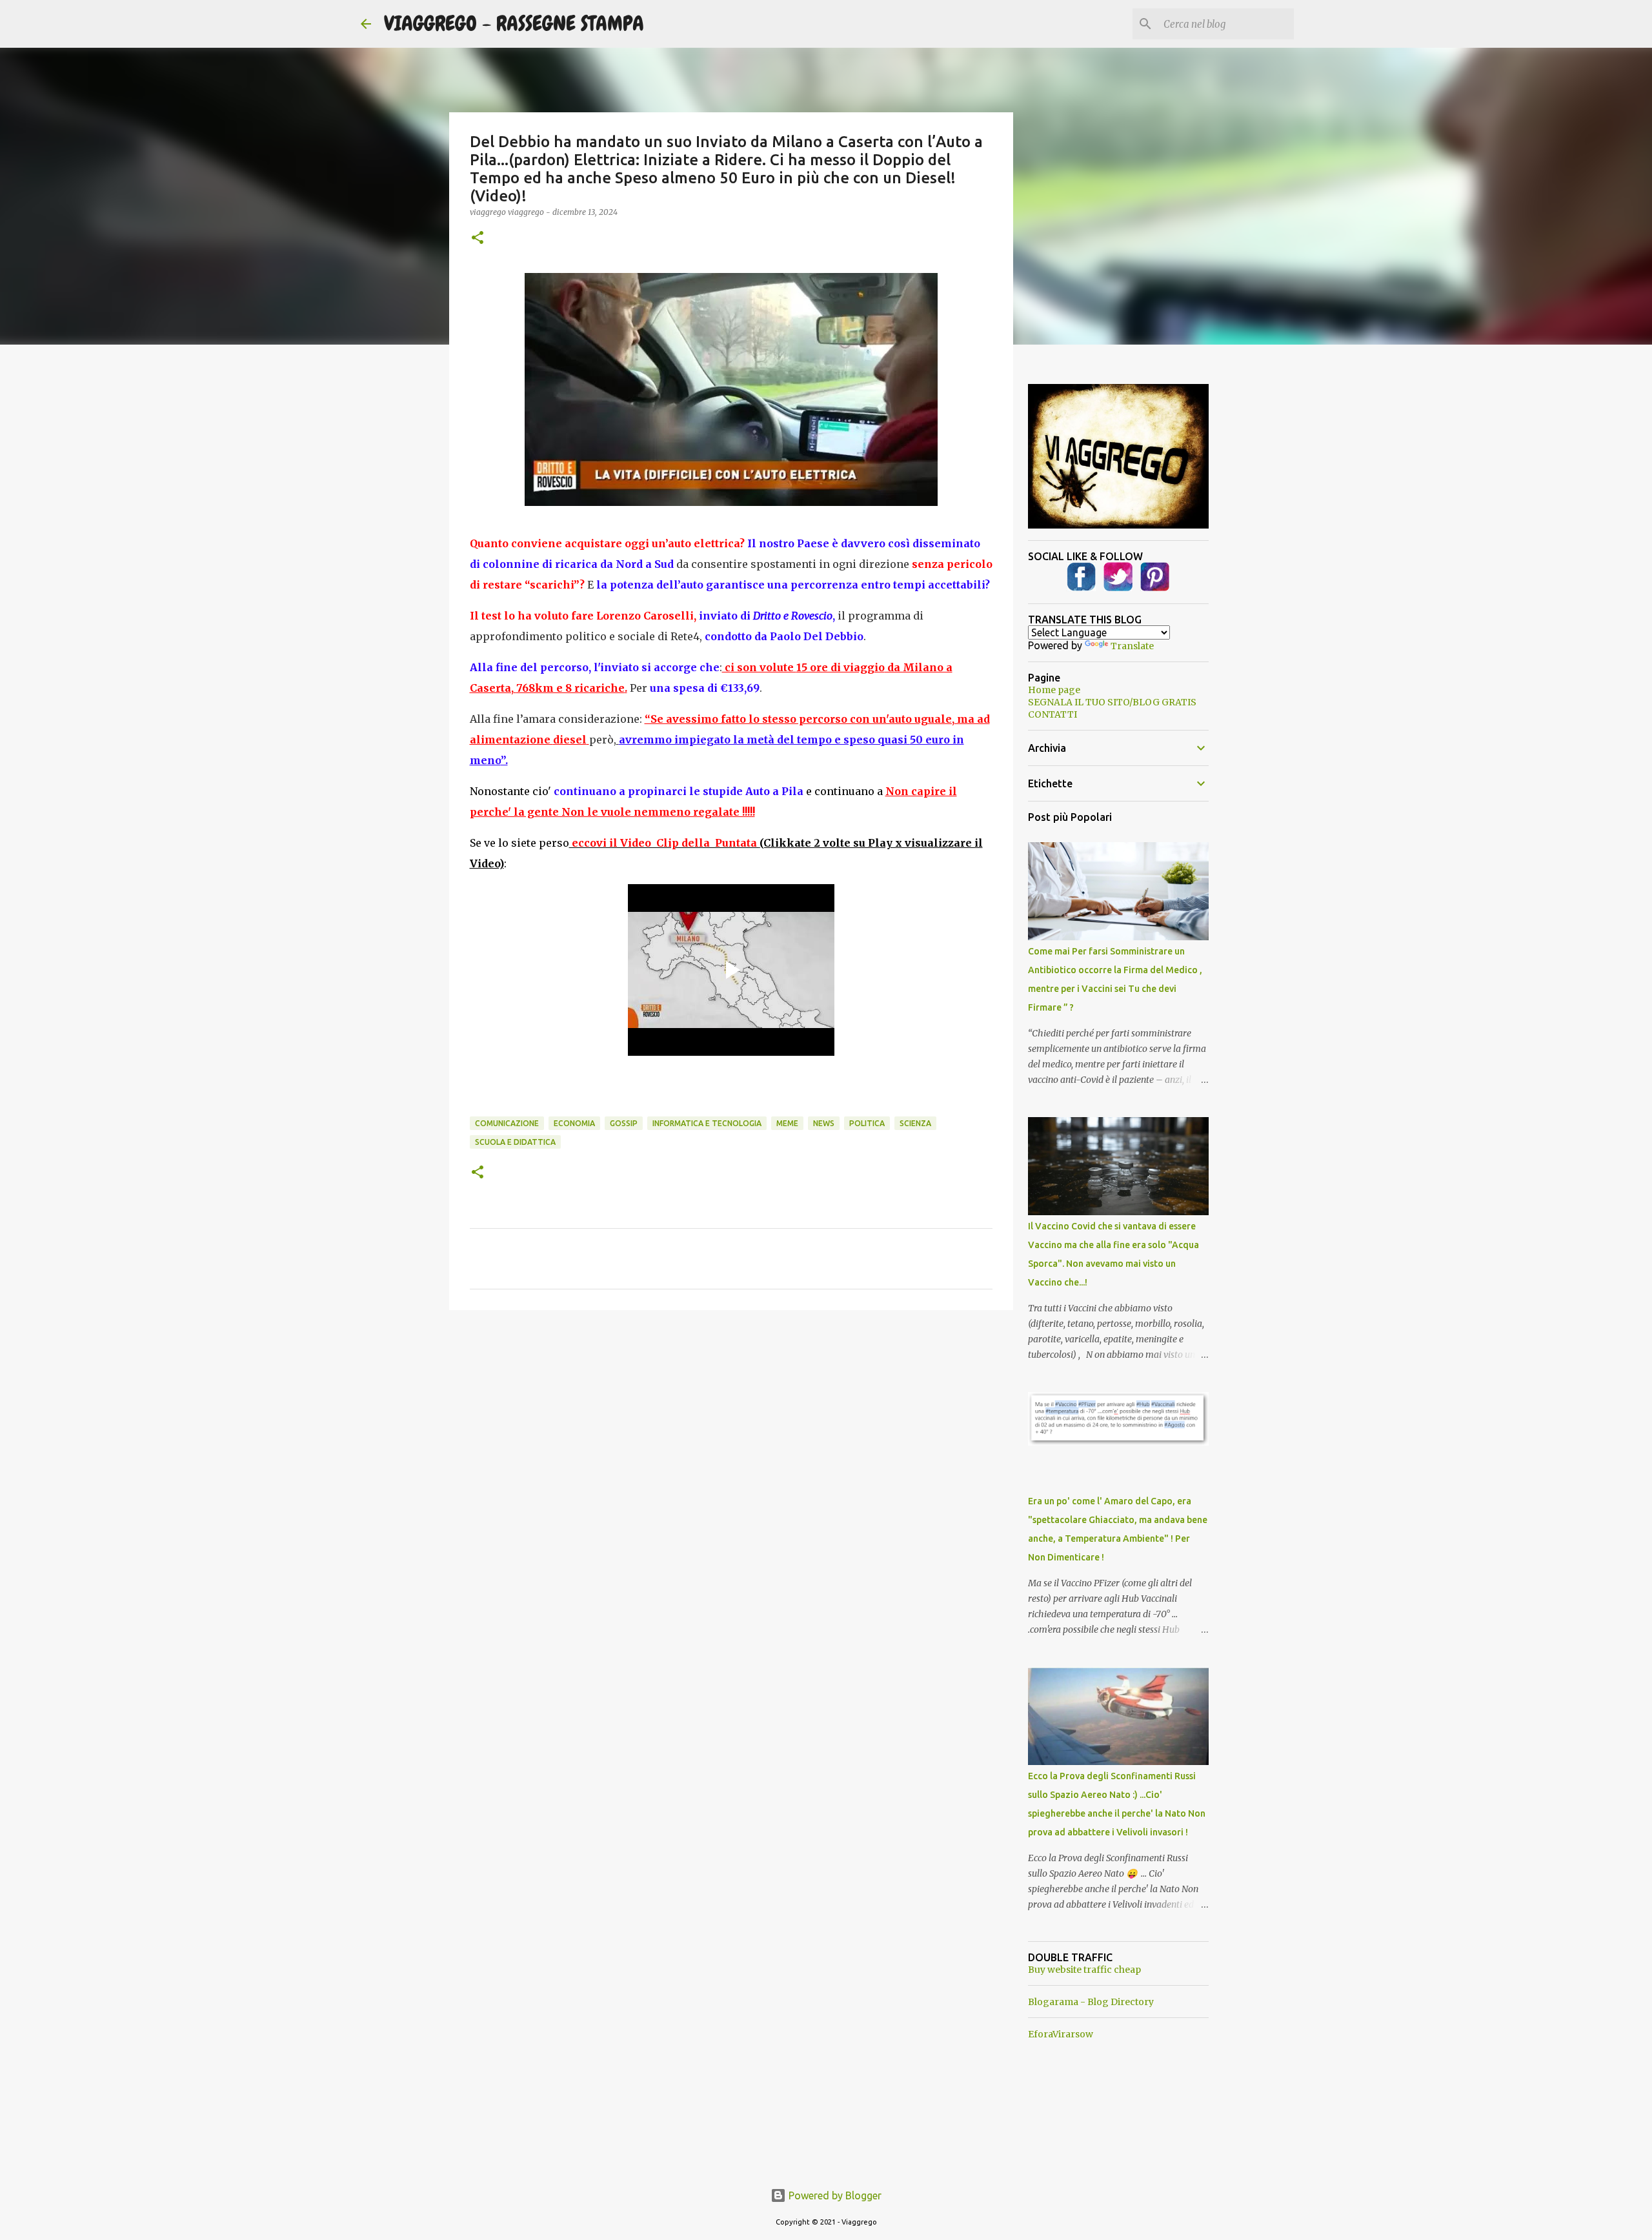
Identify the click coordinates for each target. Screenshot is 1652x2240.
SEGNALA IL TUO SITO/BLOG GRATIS (1112, 702)
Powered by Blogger (834, 2195)
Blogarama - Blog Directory (1091, 2002)
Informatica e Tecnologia (707, 1123)
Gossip (624, 1123)
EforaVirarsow (1061, 2034)
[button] (478, 238)
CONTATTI (1053, 714)
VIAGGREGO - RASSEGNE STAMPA (514, 24)
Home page (1054, 690)
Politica (867, 1123)
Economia (574, 1123)
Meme (787, 1123)
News (824, 1123)
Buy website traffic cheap (1084, 1970)
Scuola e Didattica (515, 1142)
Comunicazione (507, 1123)
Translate (1132, 646)
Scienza (915, 1123)
